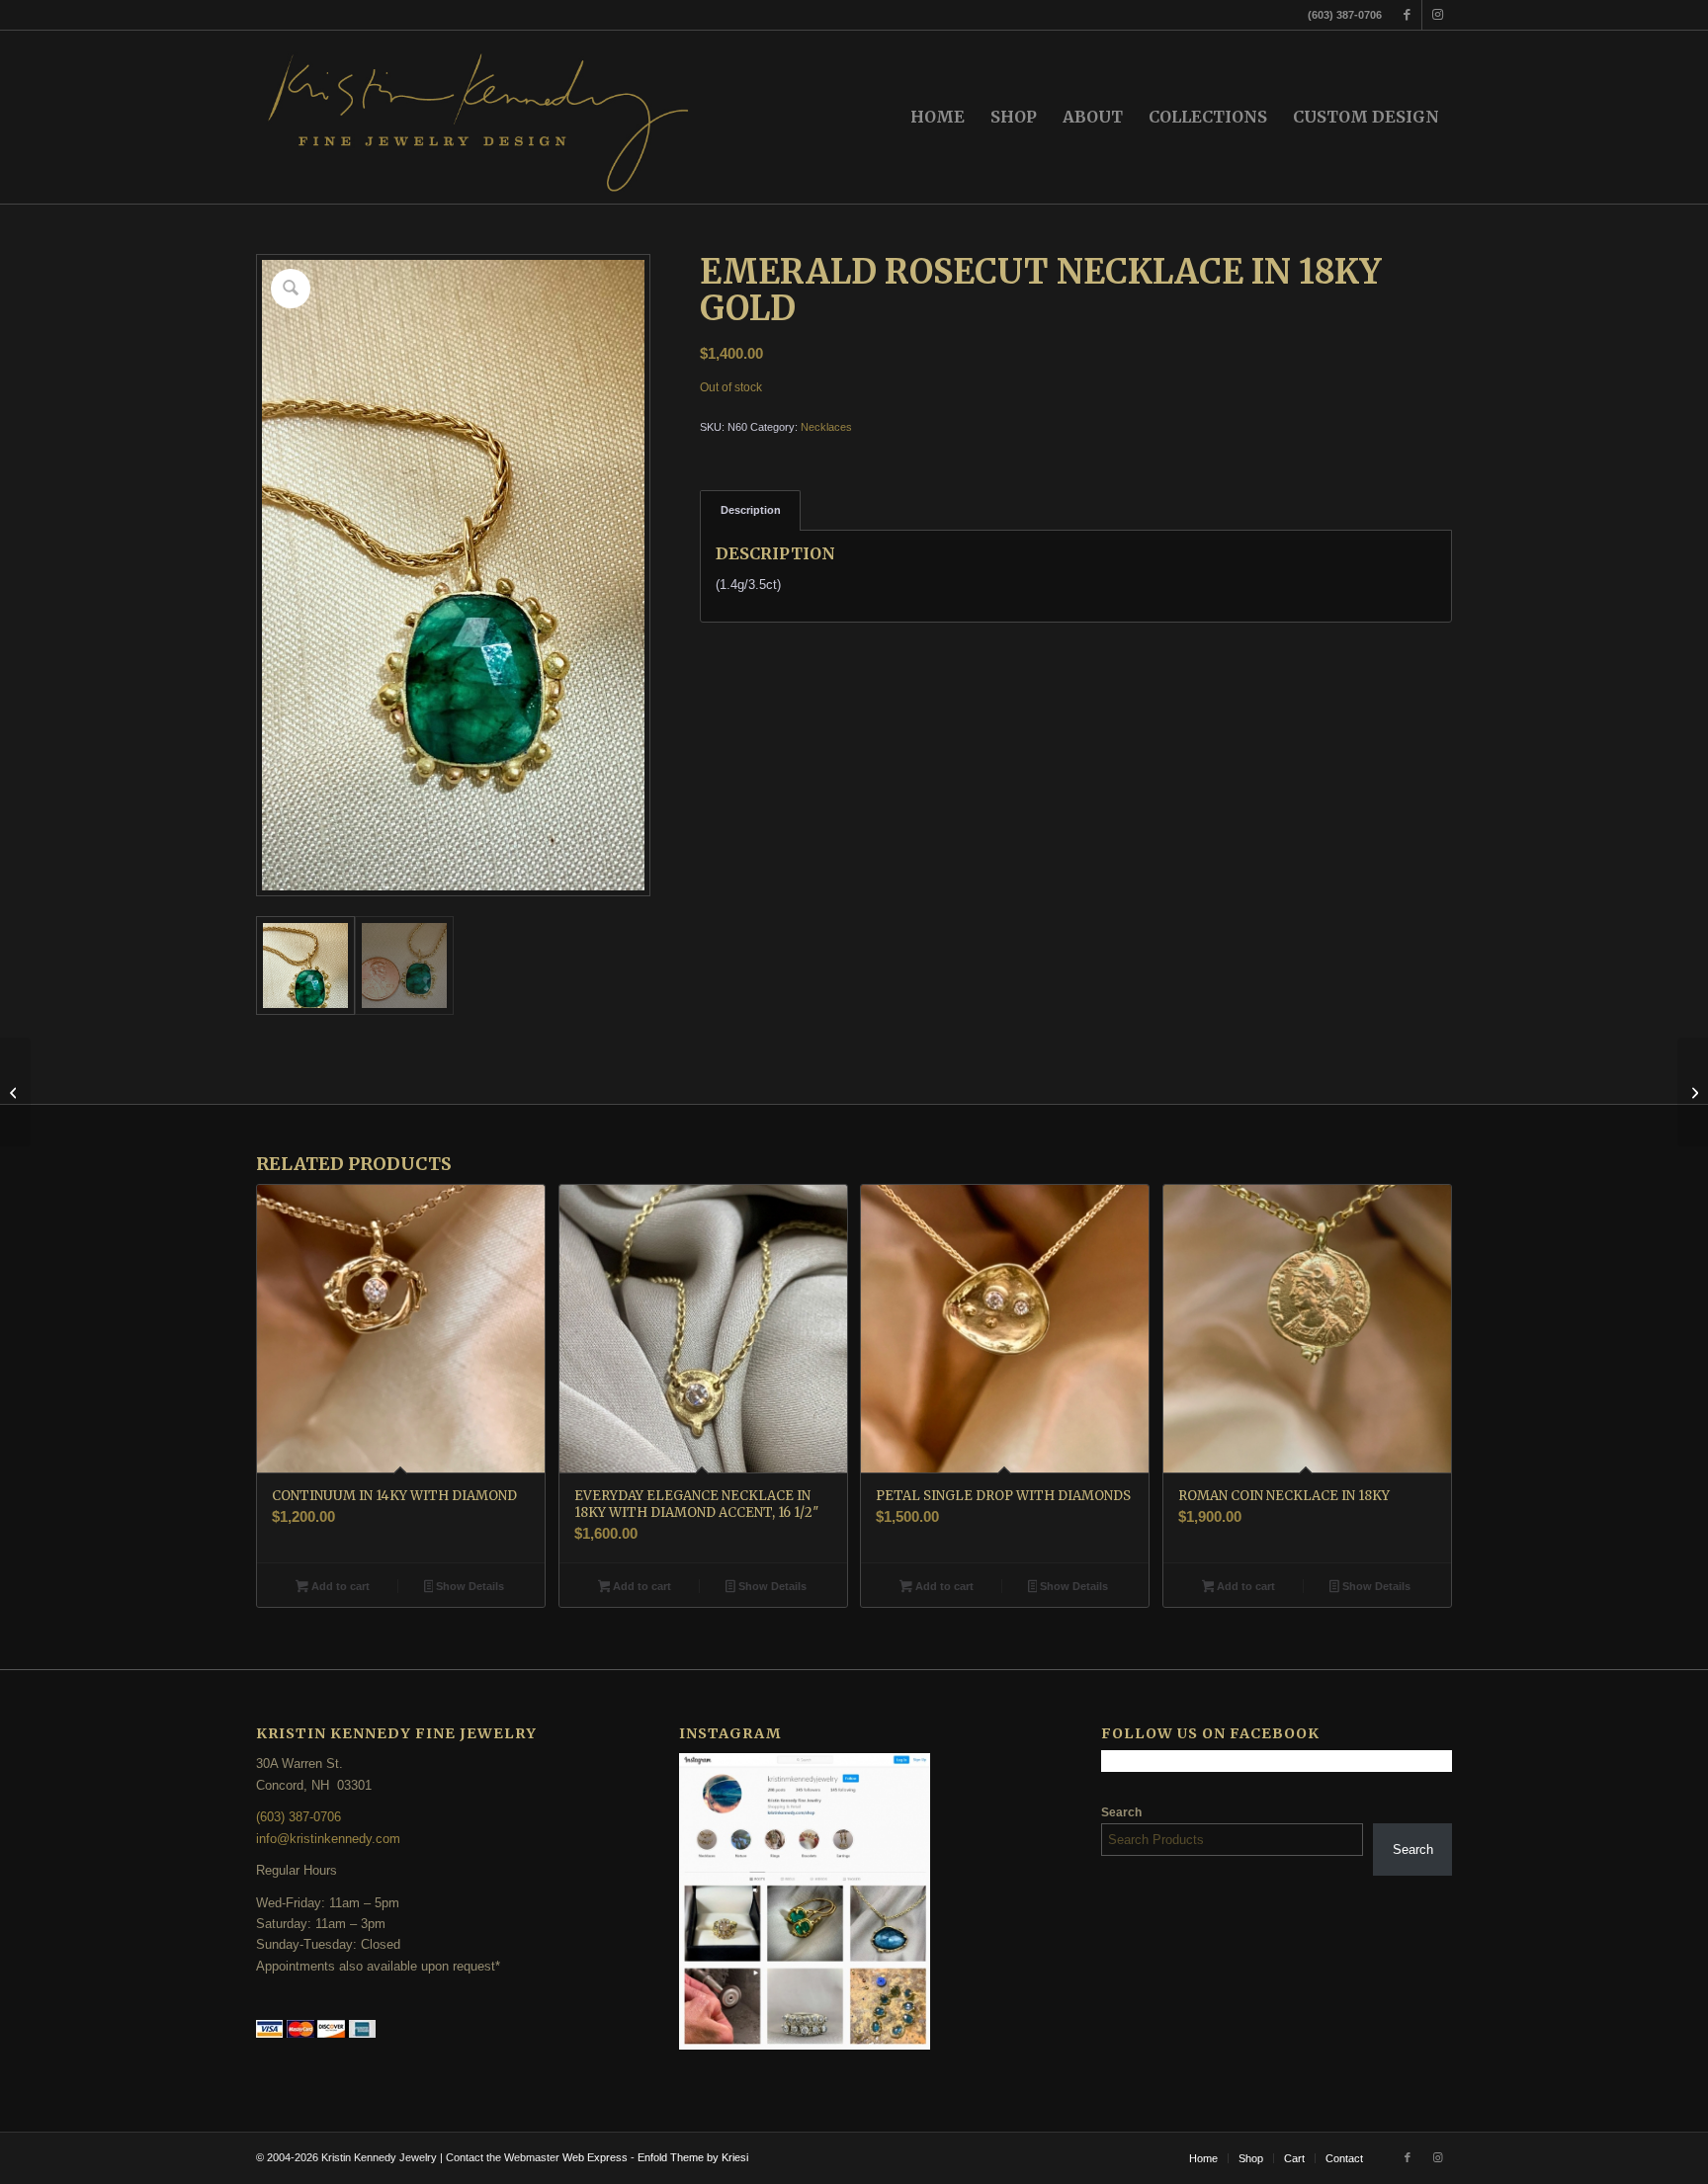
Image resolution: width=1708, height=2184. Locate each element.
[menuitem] (938, 117)
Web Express (597, 2157)
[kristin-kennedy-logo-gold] (480, 117)
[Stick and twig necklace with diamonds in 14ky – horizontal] (1693, 1092)
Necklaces (826, 427)
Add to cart (339, 1586)
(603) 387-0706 (299, 1817)
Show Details (469, 1586)
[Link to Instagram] (1437, 15)
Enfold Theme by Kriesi (693, 2157)
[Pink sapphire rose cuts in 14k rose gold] (15, 1092)
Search (1121, 1812)
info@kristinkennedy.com (328, 1839)
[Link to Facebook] (1407, 15)
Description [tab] (751, 510)
